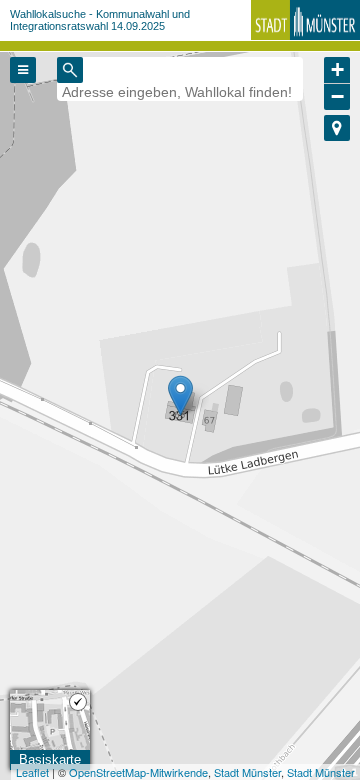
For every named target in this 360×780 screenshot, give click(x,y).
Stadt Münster (247, 772)
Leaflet (32, 772)
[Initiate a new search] (70, 70)
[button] (337, 128)
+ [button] (337, 69)
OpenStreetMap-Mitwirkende (138, 772)
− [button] (337, 96)
